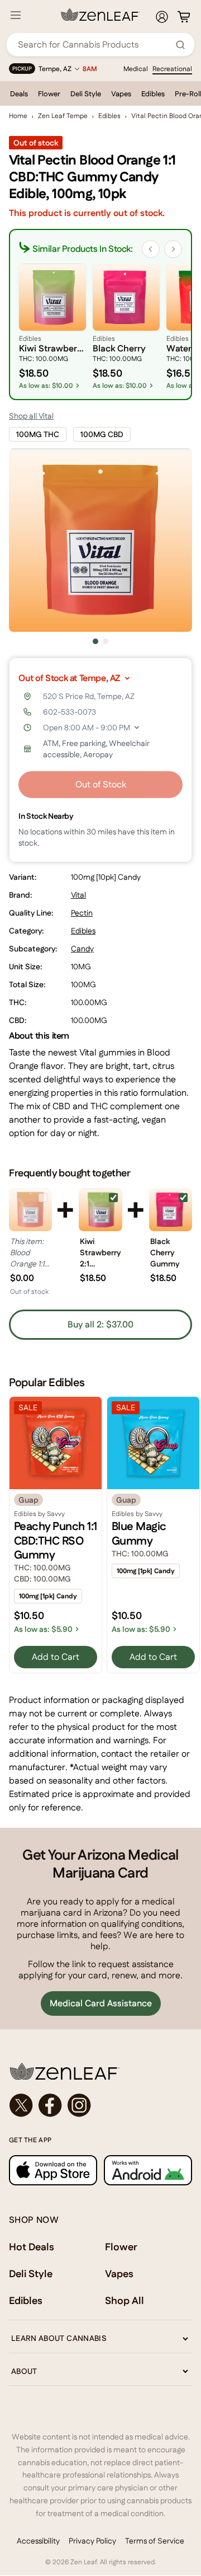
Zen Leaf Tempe (63, 116)
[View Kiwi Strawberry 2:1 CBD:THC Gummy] (100, 1210)
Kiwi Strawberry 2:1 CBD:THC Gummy (100, 1252)
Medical (136, 69)
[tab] (95, 641)
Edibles (153, 94)
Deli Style (86, 94)
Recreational (172, 69)
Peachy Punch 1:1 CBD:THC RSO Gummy (56, 1540)
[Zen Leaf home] (100, 15)
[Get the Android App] (148, 2170)
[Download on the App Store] (53, 2170)
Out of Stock (101, 784)
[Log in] (162, 17)
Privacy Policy (92, 2541)
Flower (49, 94)
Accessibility (38, 2541)
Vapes (121, 94)
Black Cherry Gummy (165, 1252)
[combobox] (94, 44)
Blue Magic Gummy (139, 1533)
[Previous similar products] (151, 249)
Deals (19, 94)
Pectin (82, 913)
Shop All (125, 2300)
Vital (78, 895)
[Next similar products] (173, 249)
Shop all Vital (31, 416)
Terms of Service (155, 2541)
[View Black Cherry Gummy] (171, 1210)
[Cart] (184, 17)
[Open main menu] (16, 15)
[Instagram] (79, 2105)
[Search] (180, 45)
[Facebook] (50, 2105)
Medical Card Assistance (101, 2003)
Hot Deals (32, 2247)
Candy (82, 949)
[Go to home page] (100, 2071)
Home (18, 116)
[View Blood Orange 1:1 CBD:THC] (30, 1210)
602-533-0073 (70, 712)
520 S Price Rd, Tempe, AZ (89, 696)
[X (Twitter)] (21, 2105)
